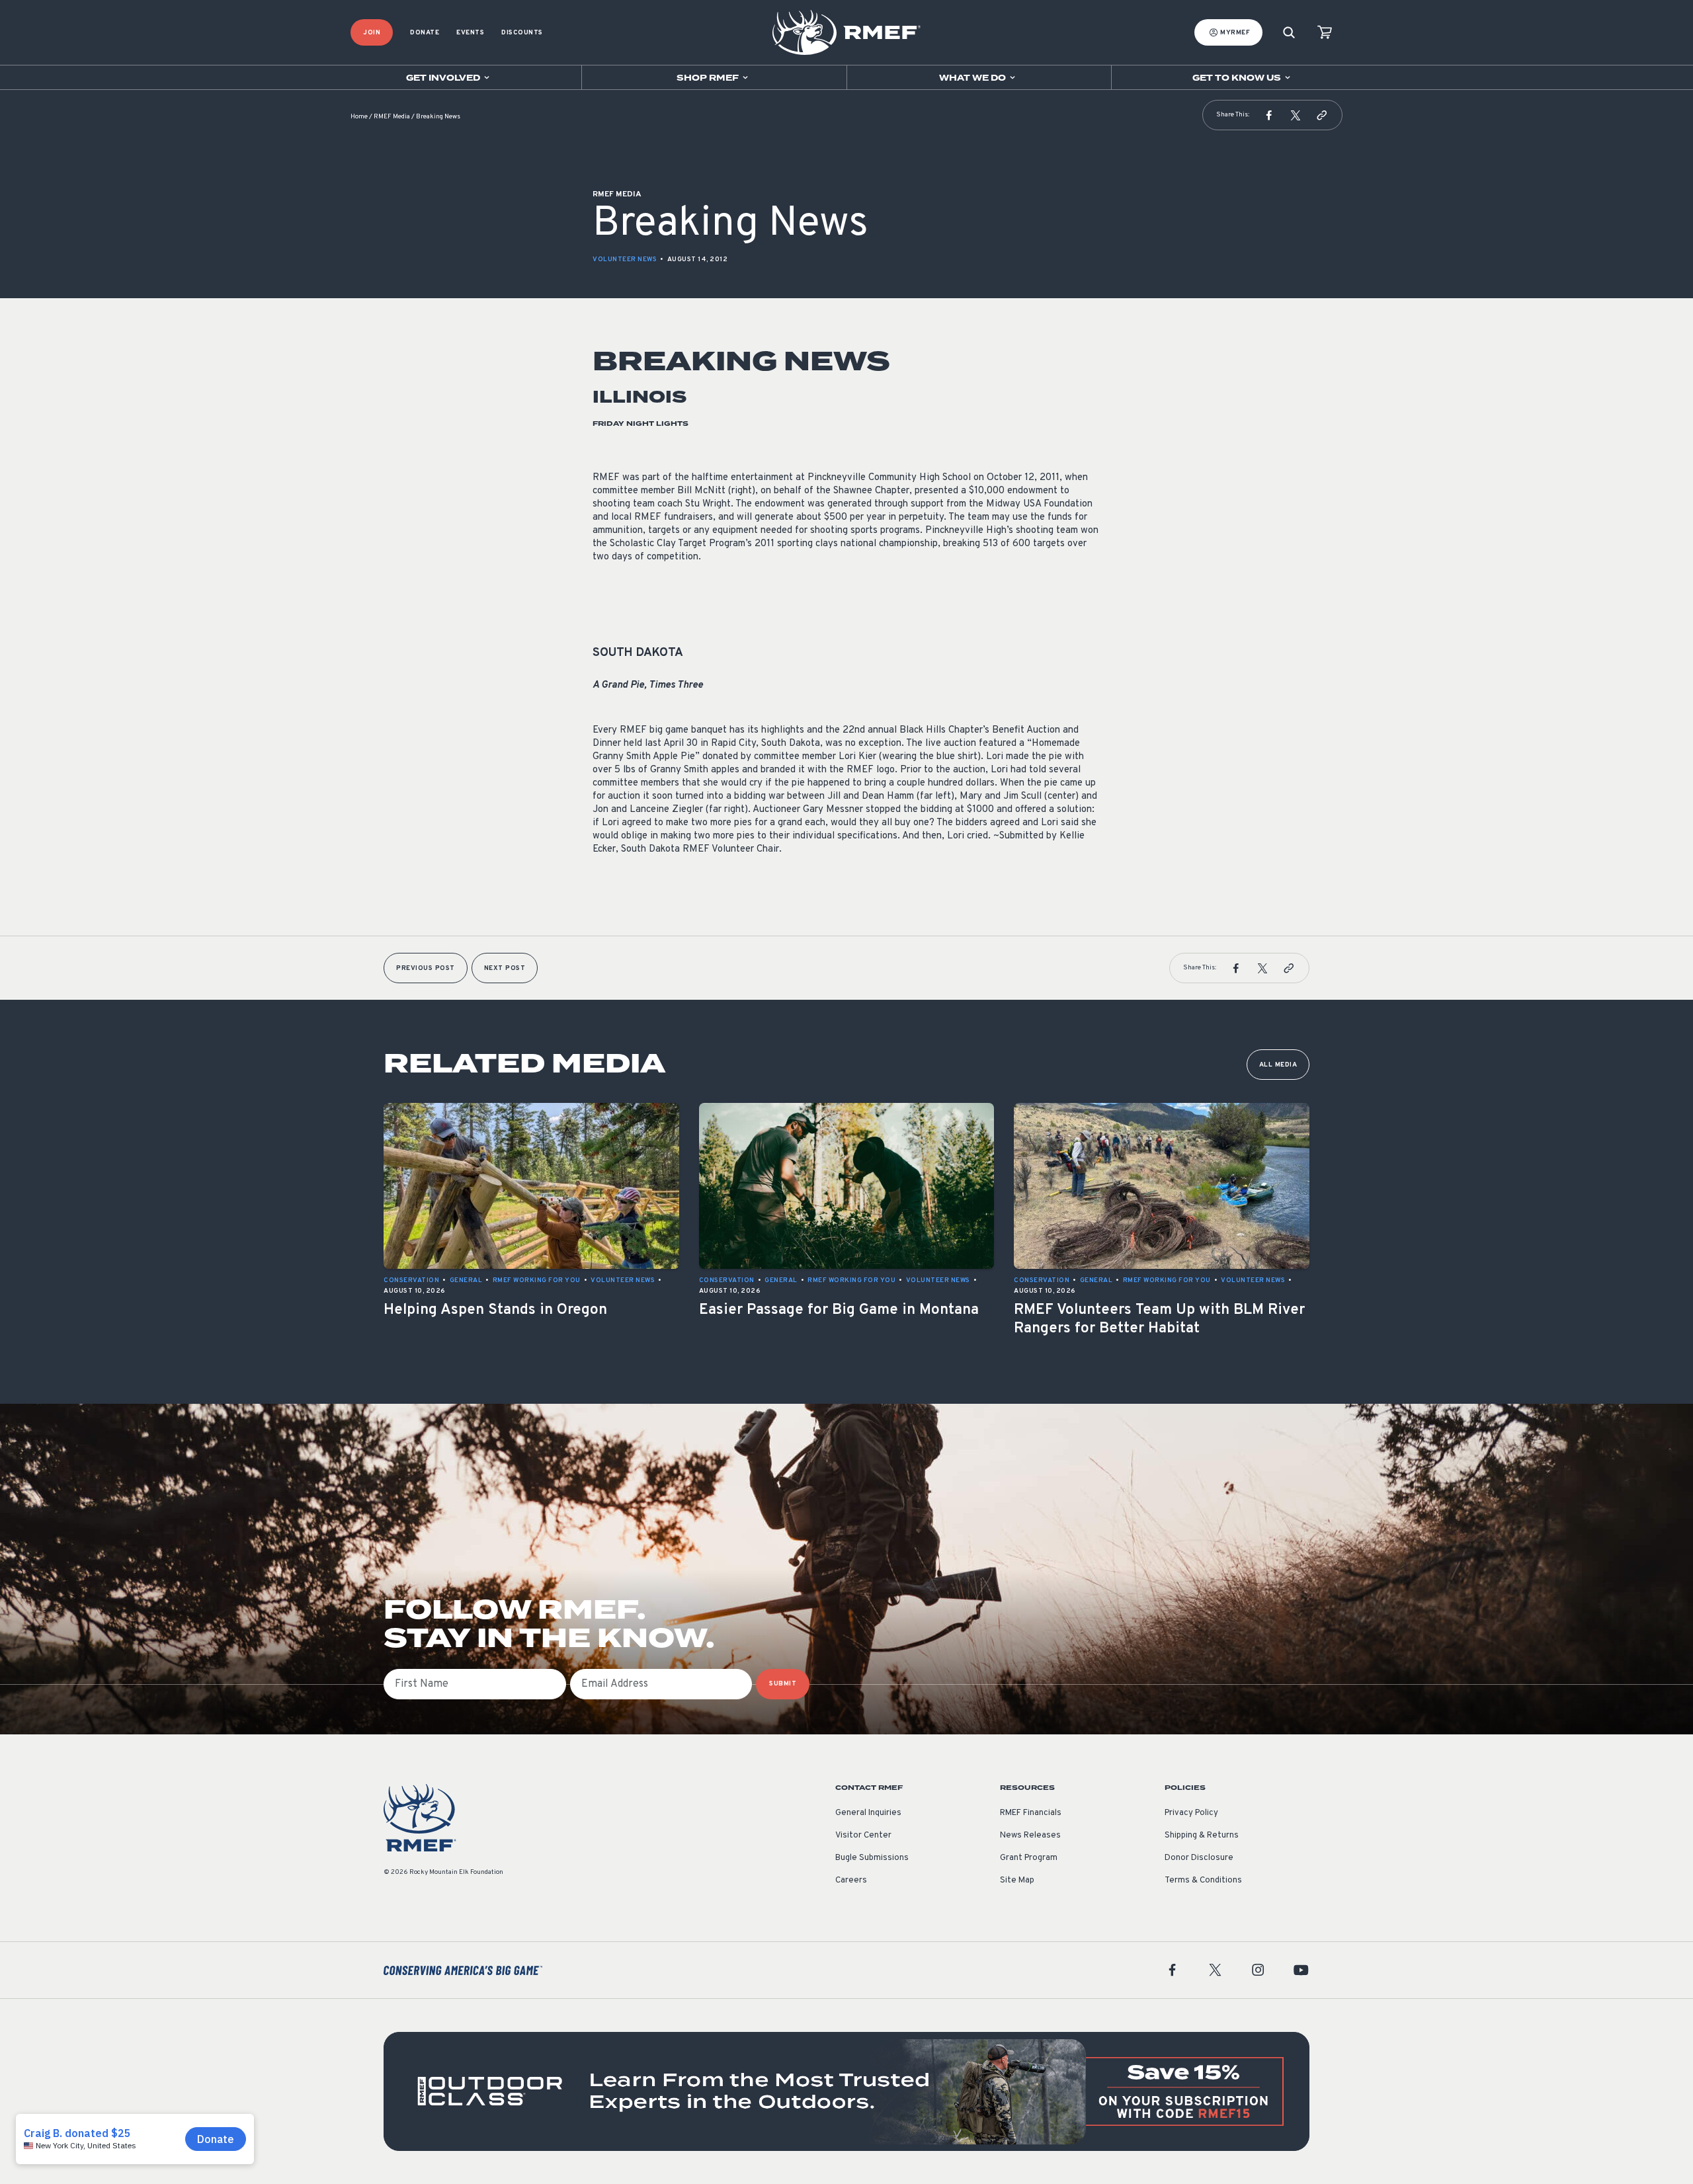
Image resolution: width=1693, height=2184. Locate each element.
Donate (425, 33)
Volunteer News (625, 260)
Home (359, 117)
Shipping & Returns (1202, 1836)
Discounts (522, 33)
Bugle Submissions (872, 1858)
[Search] (1289, 33)
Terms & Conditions (1203, 1881)
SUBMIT (783, 1684)
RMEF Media (392, 117)
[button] (1269, 115)
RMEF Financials (1031, 1813)
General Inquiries (868, 1813)
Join (372, 33)
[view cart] (1325, 33)
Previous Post (426, 968)
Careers (851, 1881)
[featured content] (846, 2091)
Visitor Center (863, 1836)
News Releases (1030, 1836)
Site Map (1017, 1881)
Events (470, 33)
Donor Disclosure (1199, 1858)
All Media (1278, 1065)
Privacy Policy (1191, 1813)
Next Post (505, 968)
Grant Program (1029, 1858)
